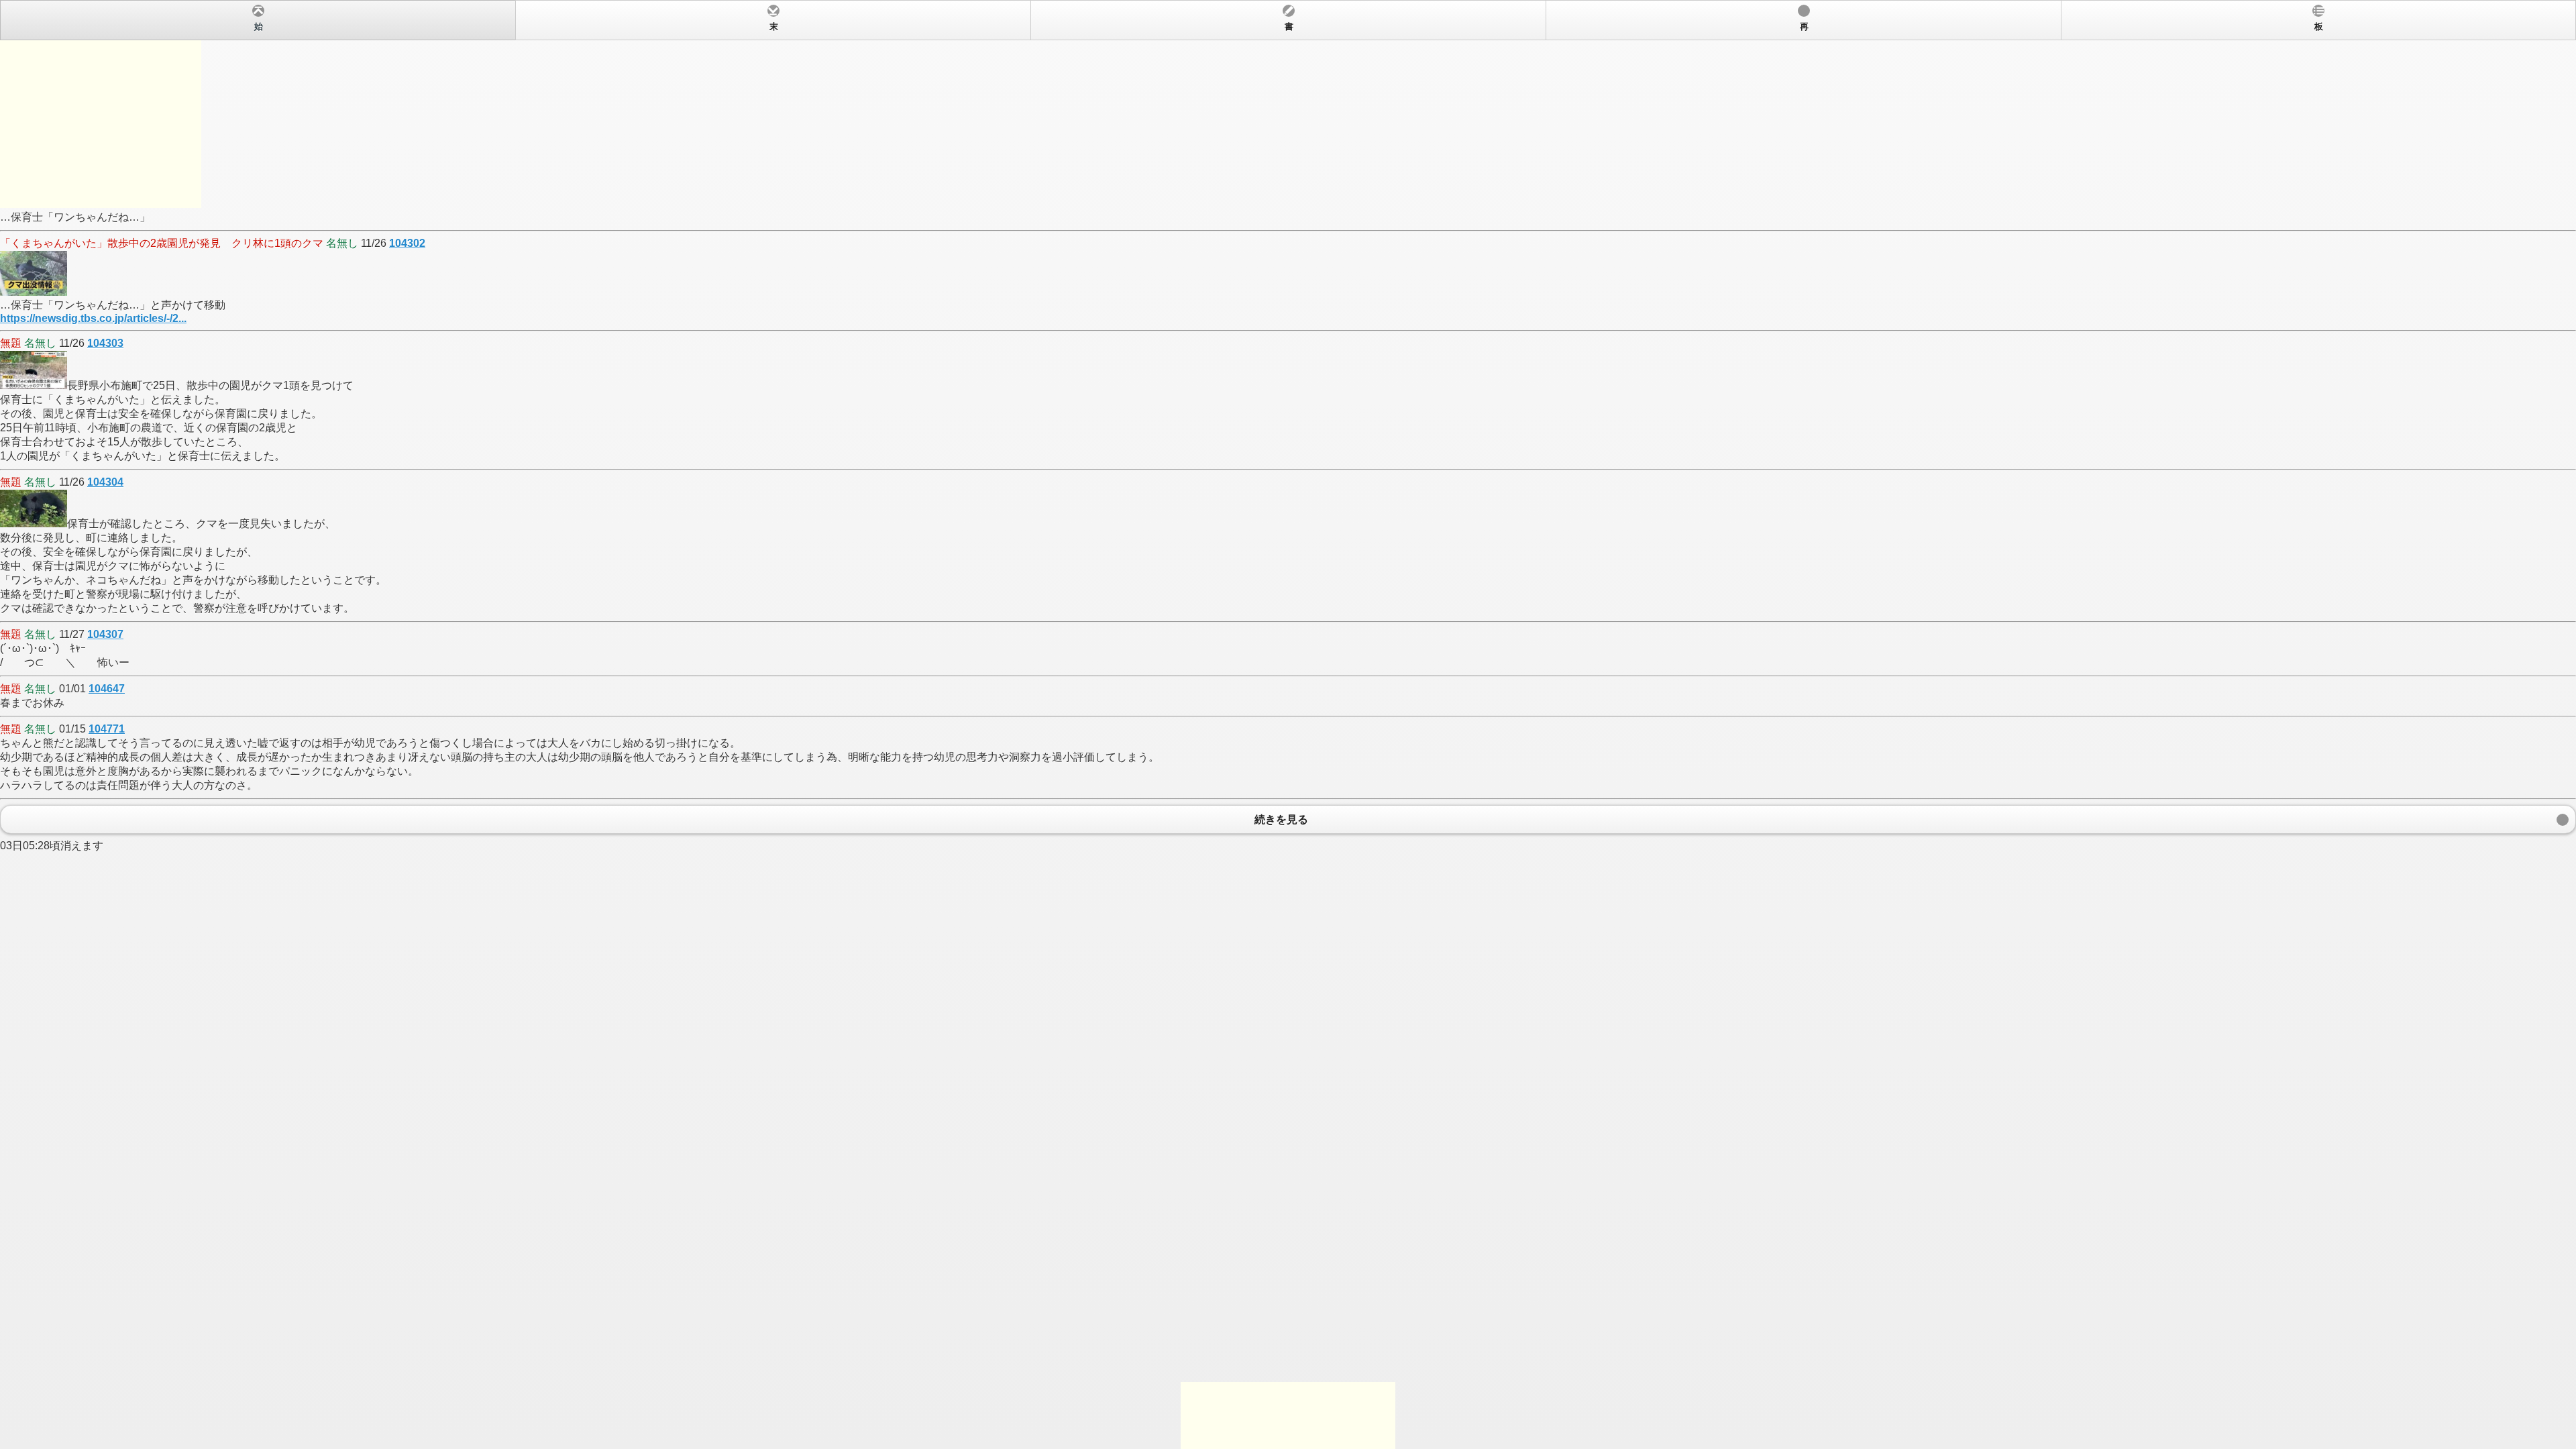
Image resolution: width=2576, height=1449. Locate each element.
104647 (107, 689)
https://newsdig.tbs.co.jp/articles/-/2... (93, 318)
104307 (105, 634)
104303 (105, 343)
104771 (107, 729)
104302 (407, 243)
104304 (105, 482)
